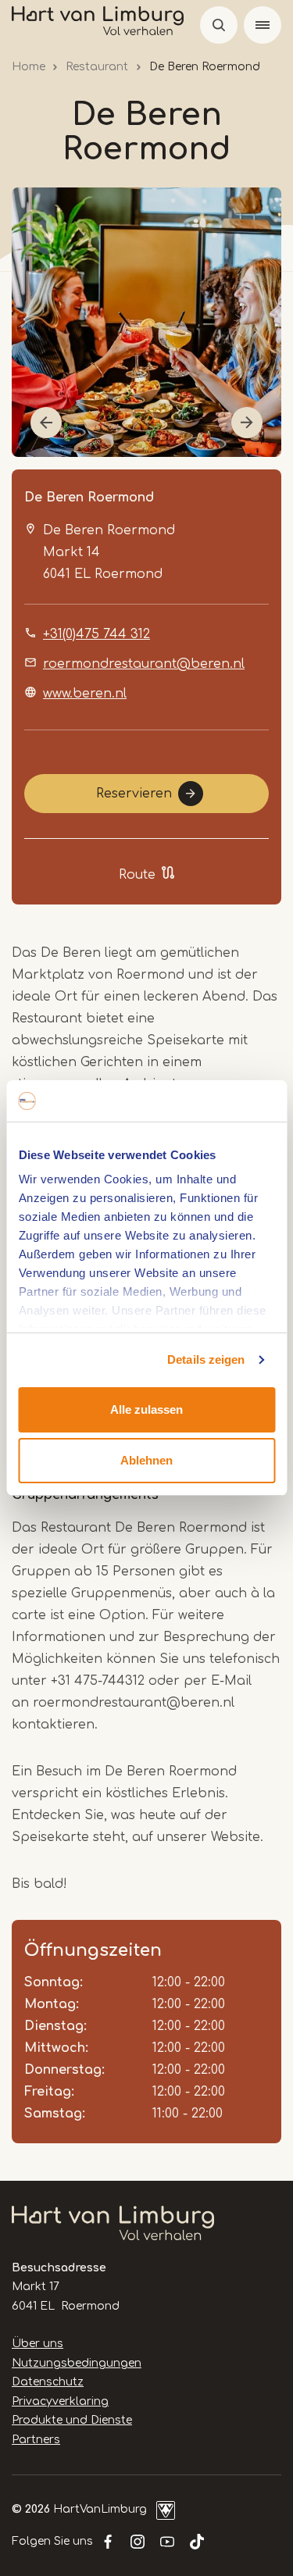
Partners (36, 2440)
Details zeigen (206, 1359)
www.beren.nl (85, 694)
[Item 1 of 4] (146, 322)
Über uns (38, 2344)
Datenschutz (48, 2382)
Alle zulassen (146, 1409)
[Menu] (263, 25)
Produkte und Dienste (72, 2420)
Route (137, 875)
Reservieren (134, 794)
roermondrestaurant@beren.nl (144, 664)
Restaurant (97, 67)
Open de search (219, 25)
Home (29, 67)
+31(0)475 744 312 (96, 634)
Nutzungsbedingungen (77, 2363)
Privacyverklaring (60, 2401)
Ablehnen (146, 1460)
